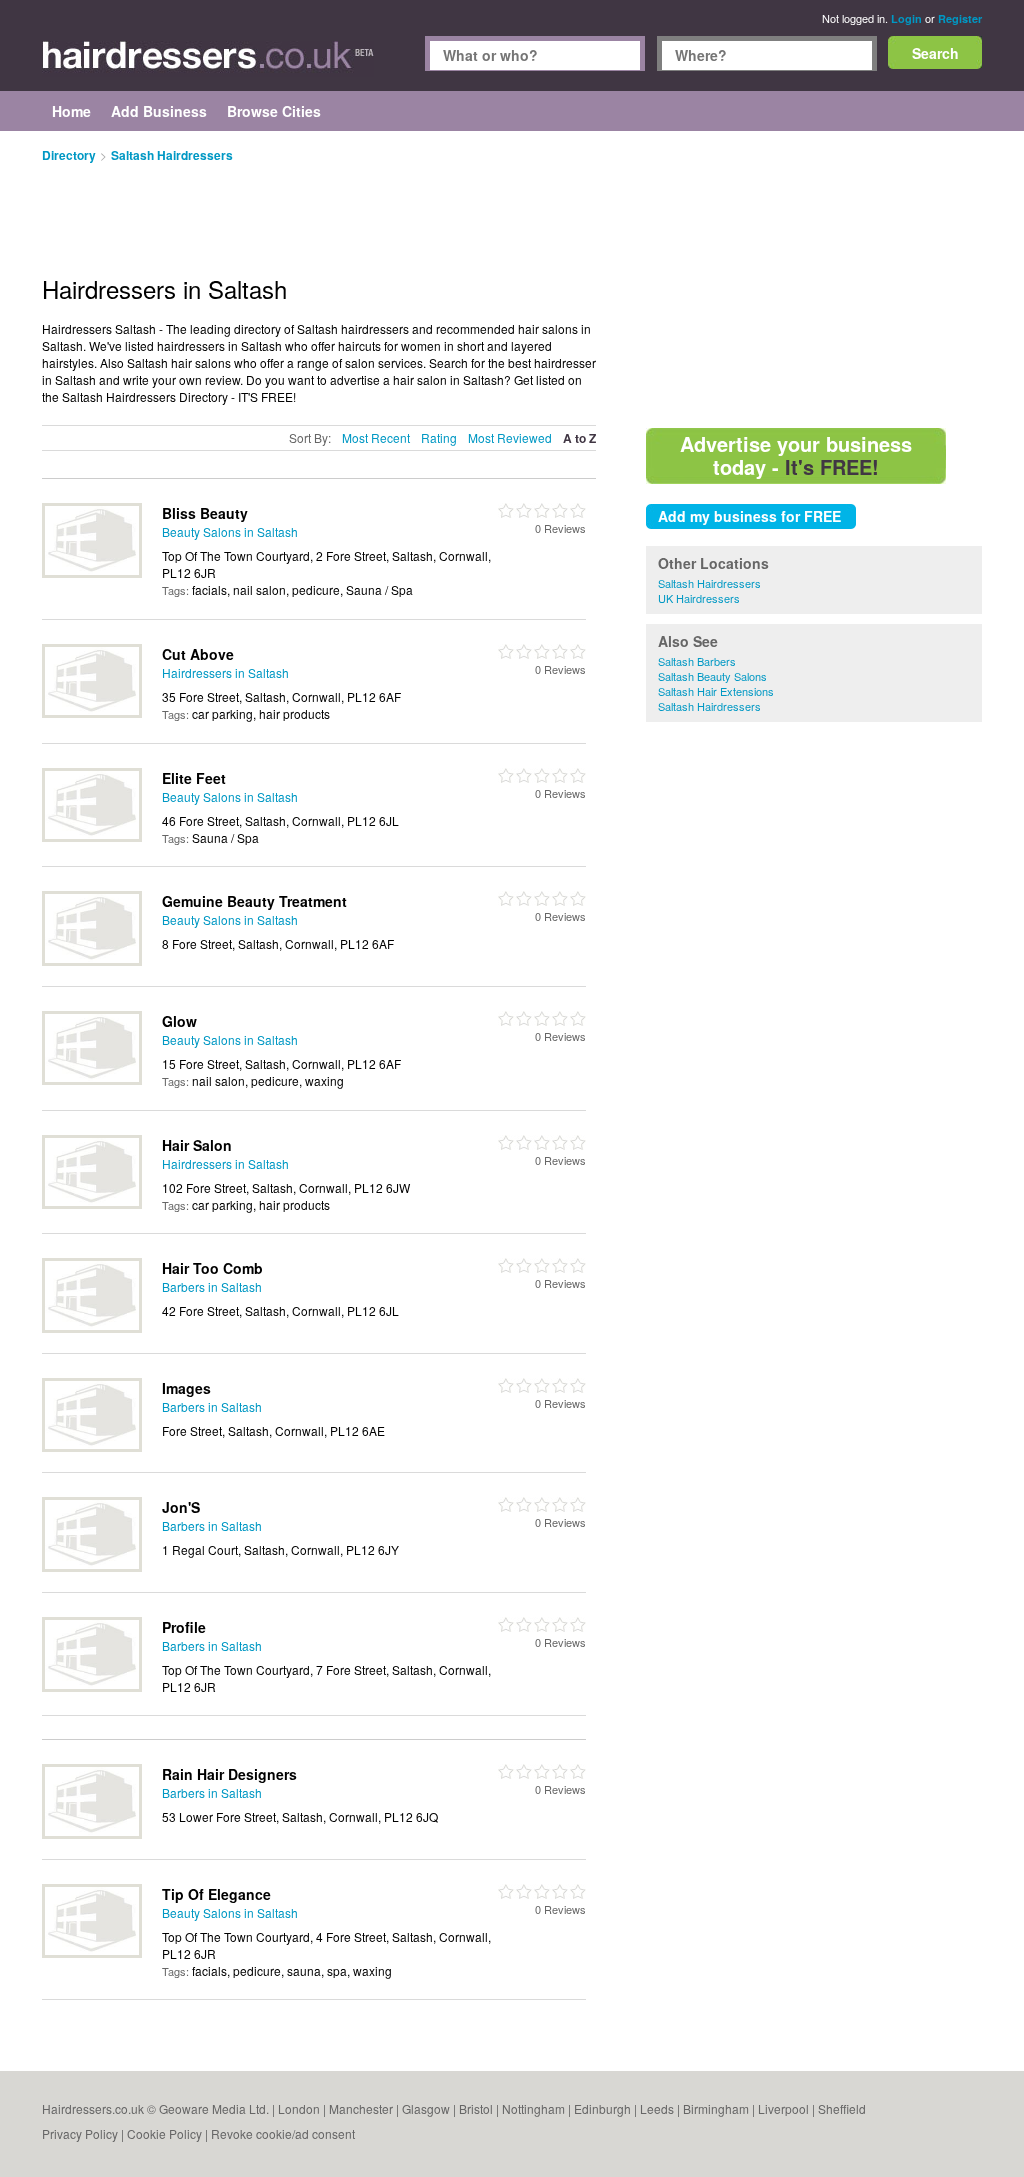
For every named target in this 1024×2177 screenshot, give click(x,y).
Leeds (657, 2108)
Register (960, 18)
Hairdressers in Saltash (225, 672)
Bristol (476, 2108)
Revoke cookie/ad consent (283, 2133)
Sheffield (842, 2108)
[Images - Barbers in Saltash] (92, 1446)
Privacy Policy (80, 2133)
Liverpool (783, 2108)
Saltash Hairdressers (709, 583)
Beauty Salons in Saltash (230, 531)
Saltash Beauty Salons (712, 676)
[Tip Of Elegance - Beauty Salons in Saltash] (92, 1952)
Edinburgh (602, 2108)
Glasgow (426, 2108)
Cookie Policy (164, 2133)
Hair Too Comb (212, 1268)
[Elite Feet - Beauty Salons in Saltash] (92, 836)
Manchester (361, 2108)
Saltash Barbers (697, 661)
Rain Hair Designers (229, 1774)
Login (906, 18)
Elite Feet (194, 778)
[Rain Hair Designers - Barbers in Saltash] (92, 1833)
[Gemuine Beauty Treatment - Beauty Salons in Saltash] (92, 960)
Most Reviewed (510, 437)
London (299, 2108)
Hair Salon (197, 1145)
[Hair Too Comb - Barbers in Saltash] (92, 1327)
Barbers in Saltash (212, 1286)
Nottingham (533, 2108)
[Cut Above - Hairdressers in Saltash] (92, 712)
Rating (439, 437)
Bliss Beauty (205, 513)
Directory (69, 155)
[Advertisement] (814, 280)
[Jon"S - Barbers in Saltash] (92, 1566)
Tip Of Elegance (216, 1894)
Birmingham (716, 2108)
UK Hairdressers (699, 598)
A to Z (579, 438)
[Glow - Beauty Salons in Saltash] (92, 1079)
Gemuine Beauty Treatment (254, 901)
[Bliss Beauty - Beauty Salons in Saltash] (92, 572)
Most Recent (376, 437)
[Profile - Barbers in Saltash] (92, 1686)
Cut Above (198, 654)
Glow (179, 1021)
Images (186, 1388)
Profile (184, 1627)
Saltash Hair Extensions (716, 691)
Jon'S (181, 1507)
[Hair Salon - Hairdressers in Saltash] (92, 1203)
